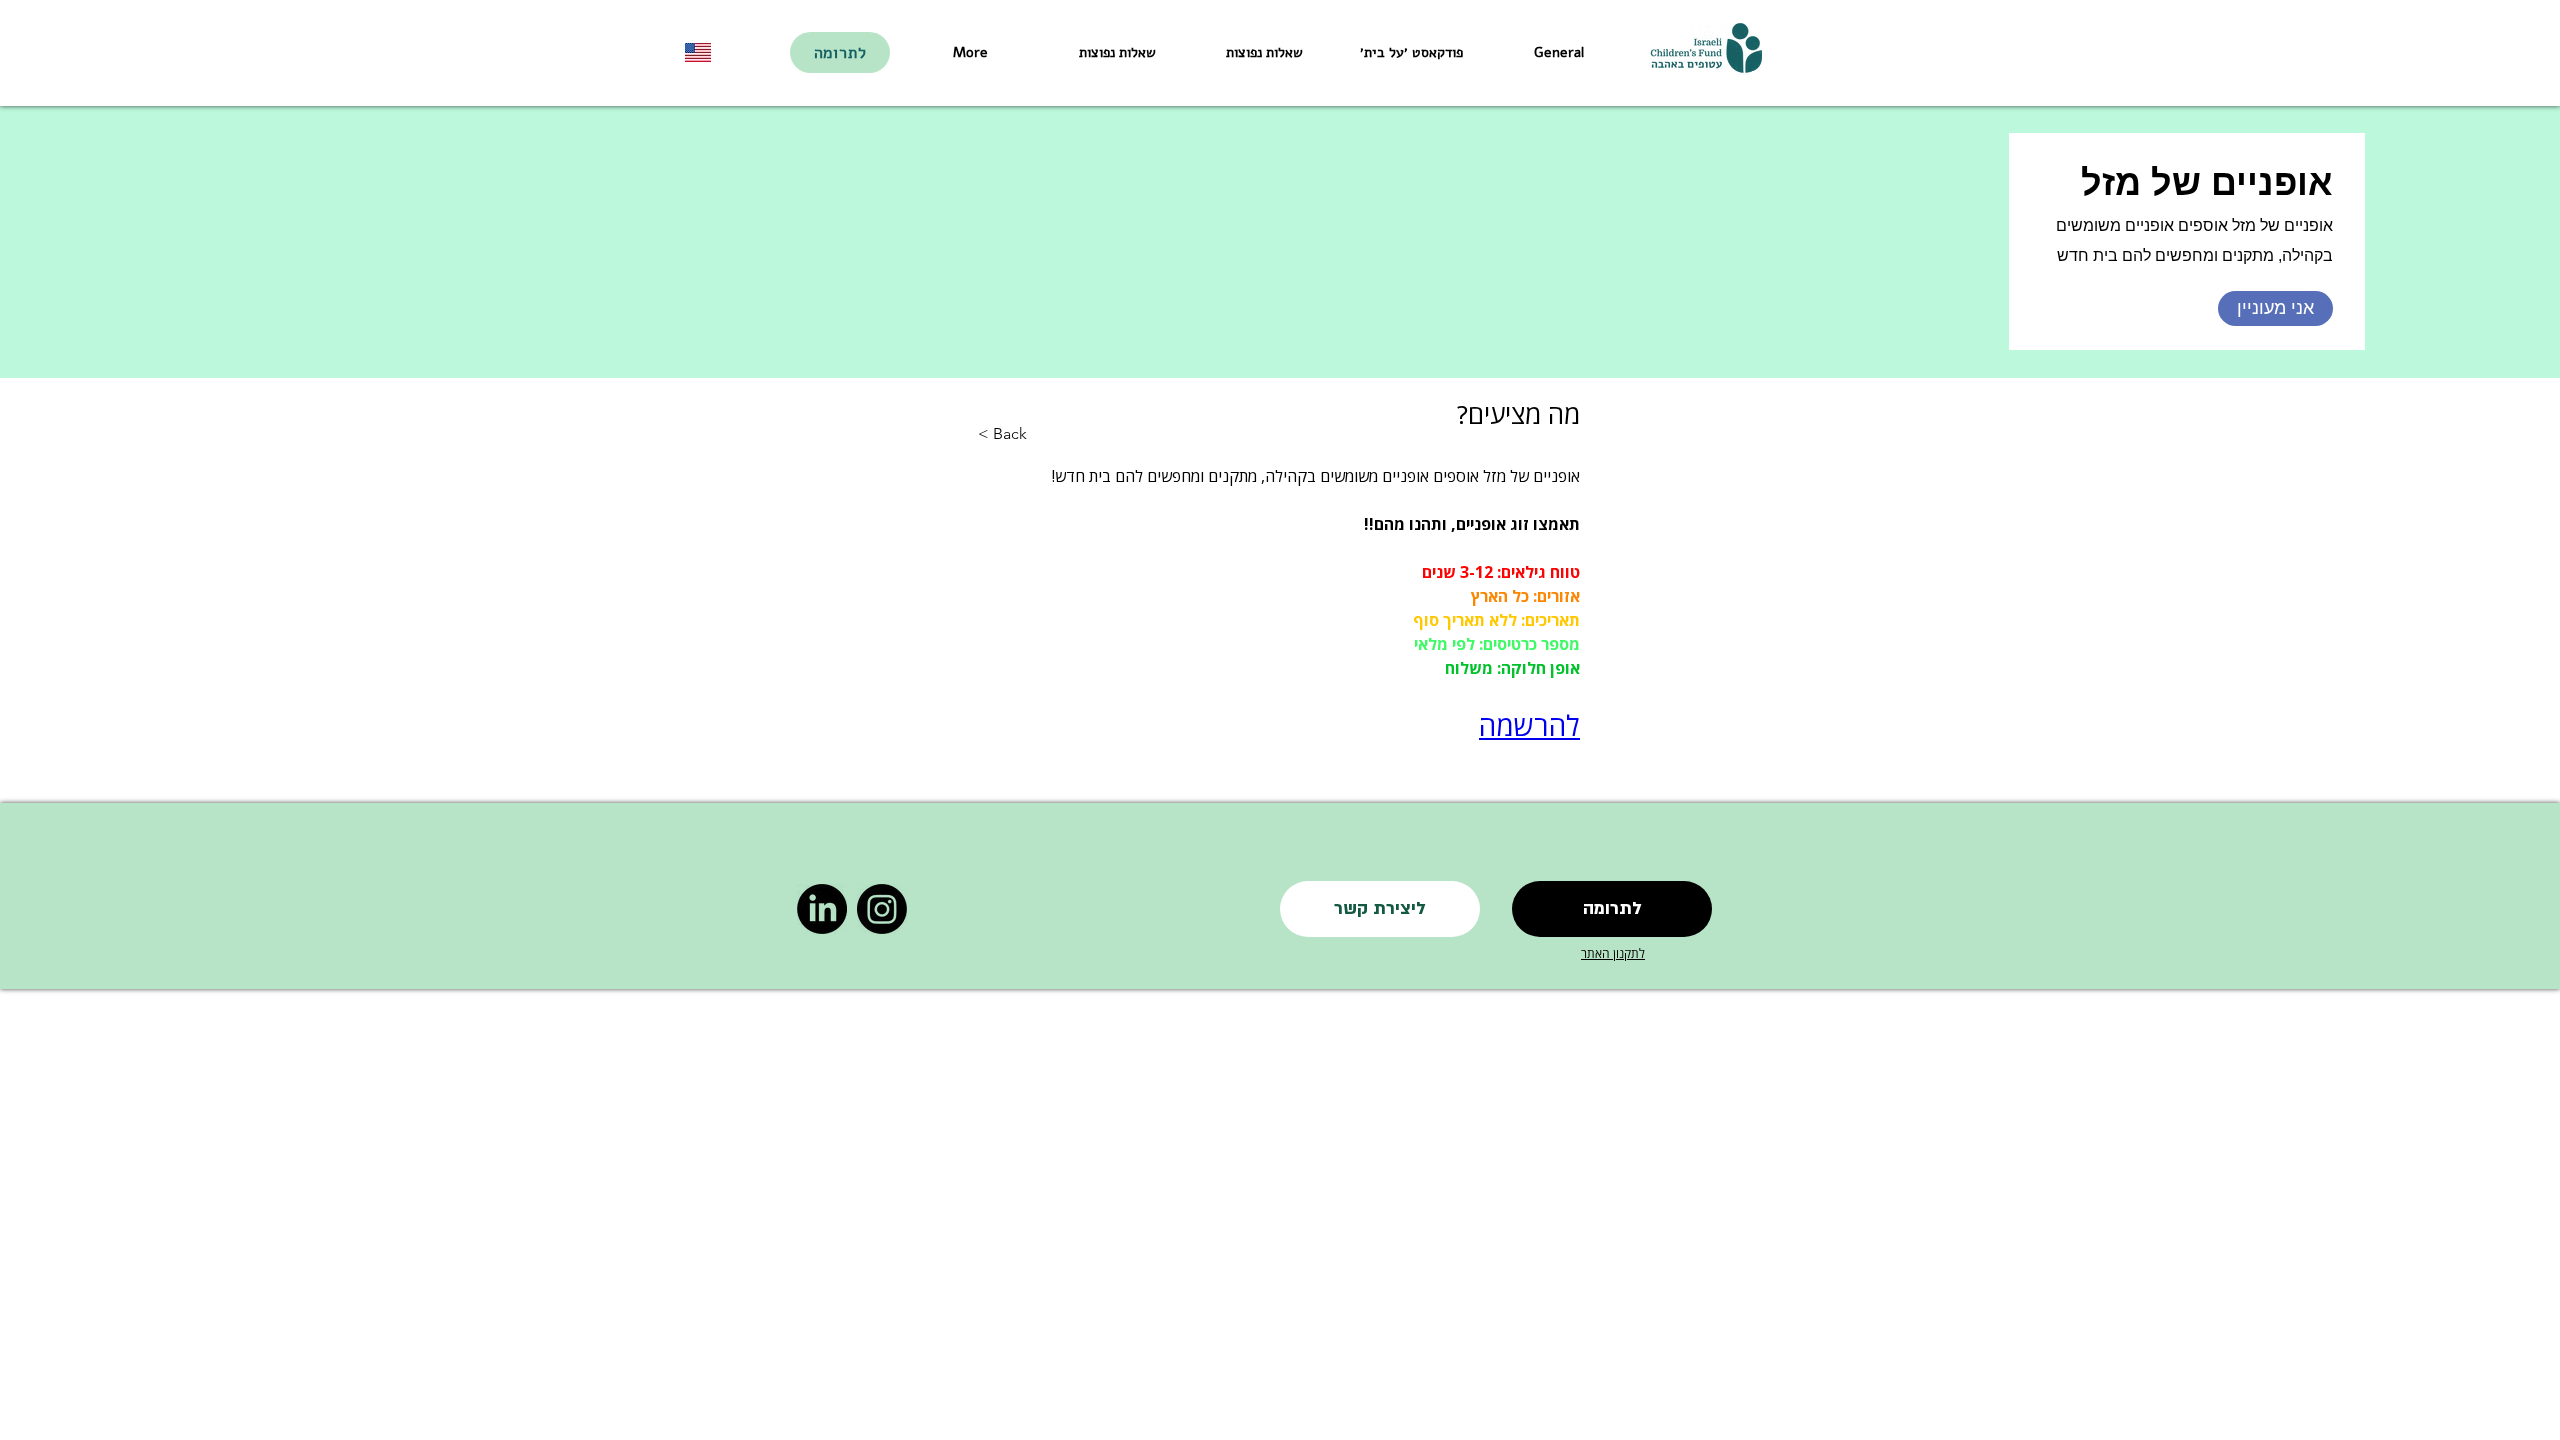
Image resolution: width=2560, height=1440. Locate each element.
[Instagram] (882, 909)
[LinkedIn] (822, 909)
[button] (1380, 909)
